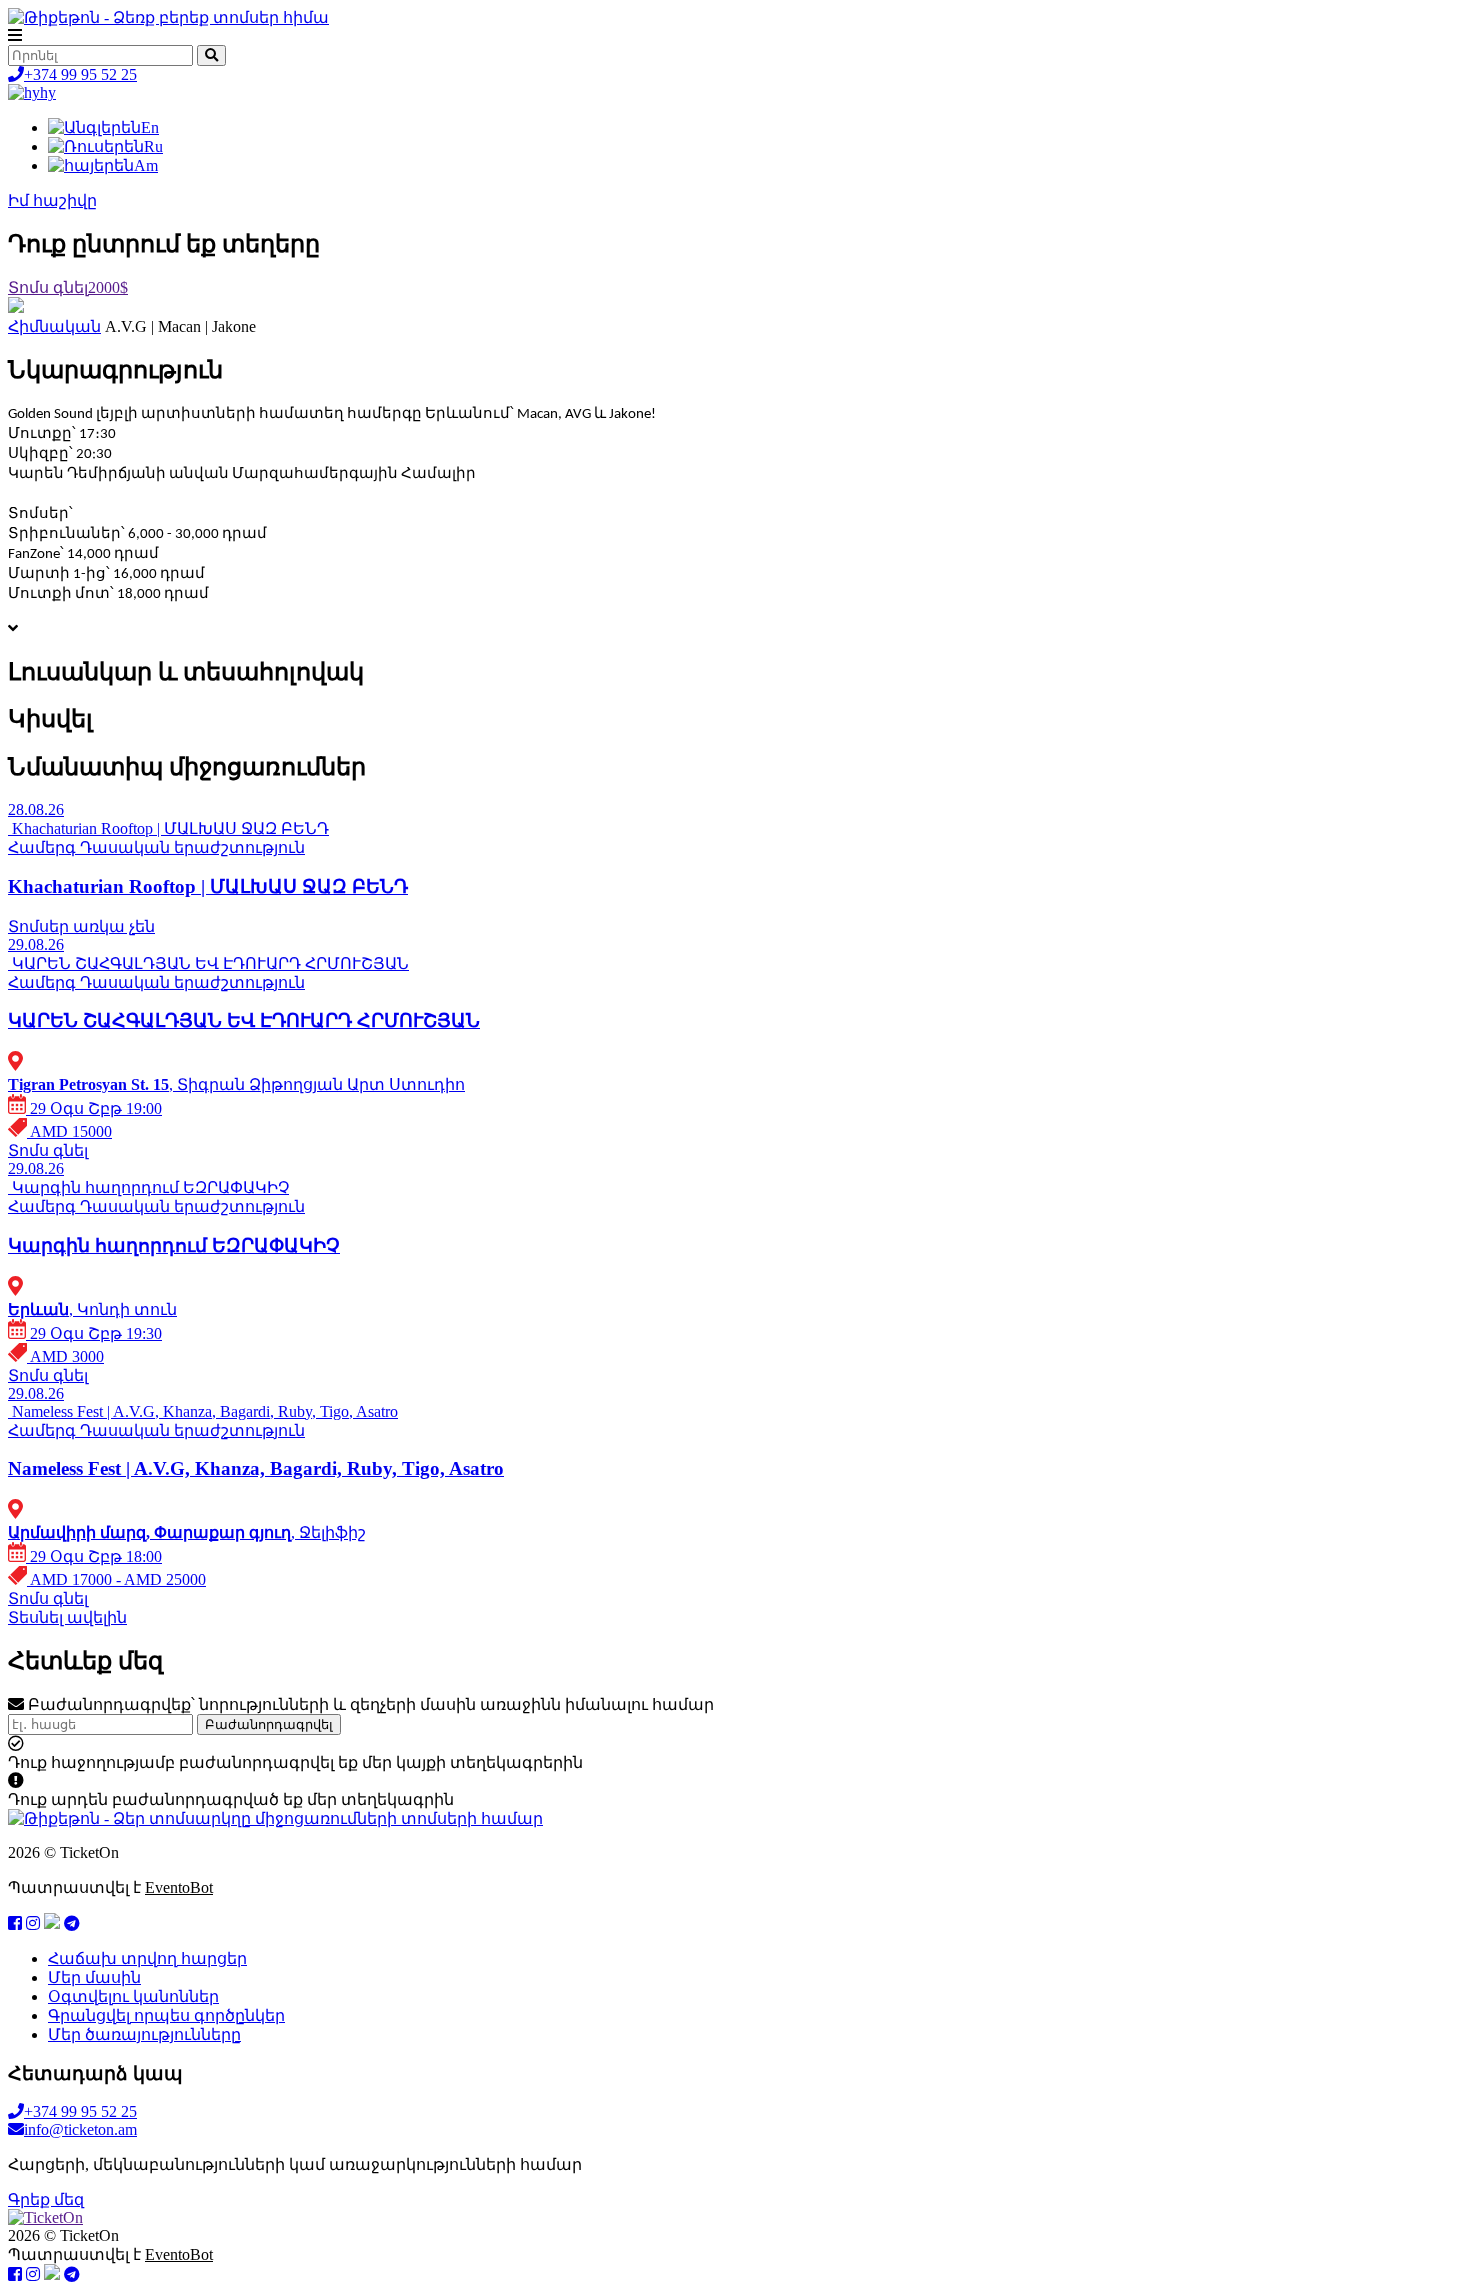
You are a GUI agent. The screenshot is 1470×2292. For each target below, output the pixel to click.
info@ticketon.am (80, 2129)
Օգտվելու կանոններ (133, 1996)
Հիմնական (54, 326)
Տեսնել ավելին (67, 1617)
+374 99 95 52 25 (80, 74)
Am (146, 165)
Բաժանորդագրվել (269, 1724)
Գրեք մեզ (46, 2199)
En (150, 127)
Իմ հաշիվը (52, 200)
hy (48, 92)
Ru (153, 146)
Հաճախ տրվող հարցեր (147, 1958)
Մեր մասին (94, 1977)
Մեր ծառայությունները (144, 2034)
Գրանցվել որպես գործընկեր (166, 2015)
